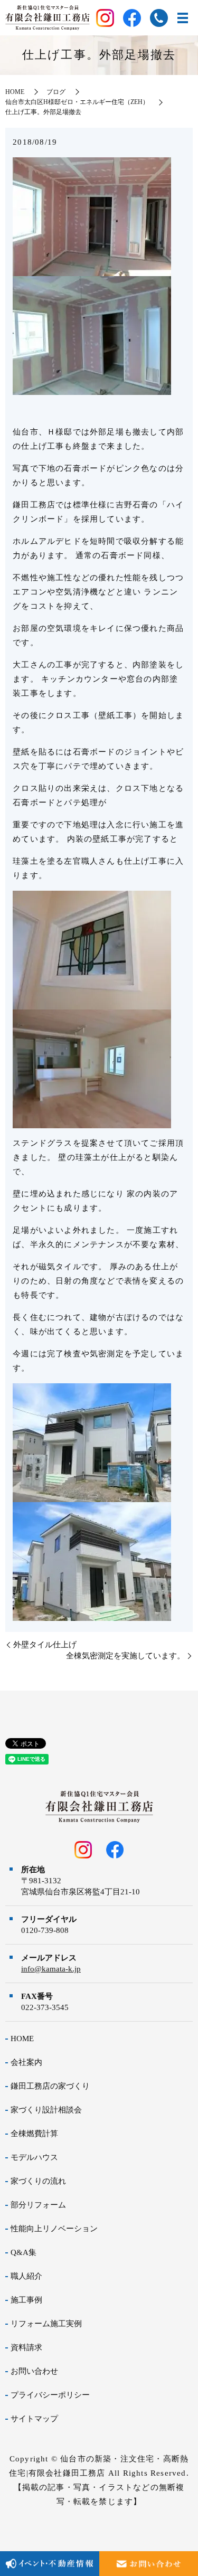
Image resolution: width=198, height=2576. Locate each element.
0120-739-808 (45, 1930)
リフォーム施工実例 (46, 2324)
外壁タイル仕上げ (45, 1645)
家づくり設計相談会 (46, 2110)
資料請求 (26, 2347)
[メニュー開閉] (183, 18)
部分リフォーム (38, 2205)
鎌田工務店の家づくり (50, 2086)
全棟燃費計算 (34, 2134)
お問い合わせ (34, 2371)
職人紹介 (26, 2276)
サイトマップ (34, 2419)
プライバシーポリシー (50, 2395)
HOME (15, 92)
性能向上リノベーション (54, 2229)
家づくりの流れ (38, 2181)
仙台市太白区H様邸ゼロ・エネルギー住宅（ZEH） (77, 102)
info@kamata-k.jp (51, 1969)
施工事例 (26, 2300)
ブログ (56, 92)
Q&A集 (23, 2252)
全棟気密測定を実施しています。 (125, 1656)
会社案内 (26, 2062)
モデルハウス (34, 2157)
